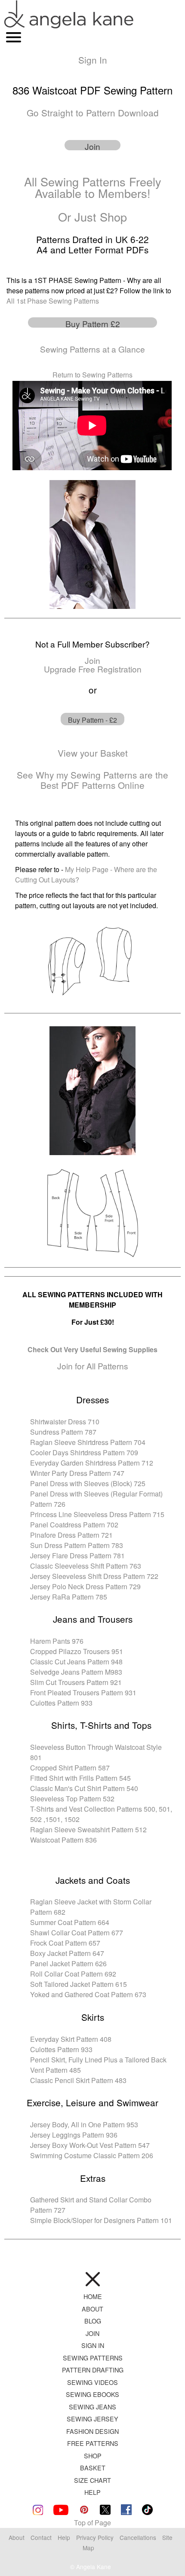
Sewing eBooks (92, 2394)
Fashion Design (92, 2431)
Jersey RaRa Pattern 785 (69, 1597)
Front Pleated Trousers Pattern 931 (83, 1692)
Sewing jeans (92, 2407)
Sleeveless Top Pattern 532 (72, 1799)
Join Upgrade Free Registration (93, 664)
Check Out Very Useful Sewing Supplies (92, 1349)
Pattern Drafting (93, 2370)
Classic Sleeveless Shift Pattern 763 (86, 1566)
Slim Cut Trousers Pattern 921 (76, 1682)
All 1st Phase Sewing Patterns (53, 301)
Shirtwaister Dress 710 (65, 1422)
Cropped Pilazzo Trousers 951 (77, 1651)
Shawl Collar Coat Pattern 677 (77, 1933)
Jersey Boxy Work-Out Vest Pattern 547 (90, 2145)
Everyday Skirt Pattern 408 (71, 2039)
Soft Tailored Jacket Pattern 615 (79, 1984)
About (92, 2309)
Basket (93, 2468)
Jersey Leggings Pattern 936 (74, 2135)
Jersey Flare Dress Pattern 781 (77, 1556)
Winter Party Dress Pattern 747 (77, 1473)
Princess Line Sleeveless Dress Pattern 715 (97, 1514)
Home (93, 2296)
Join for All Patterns (93, 1366)
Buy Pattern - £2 (92, 720)
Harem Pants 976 (57, 1641)
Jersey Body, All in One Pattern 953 (84, 2124)
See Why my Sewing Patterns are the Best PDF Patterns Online (92, 780)
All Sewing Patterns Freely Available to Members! (93, 187)
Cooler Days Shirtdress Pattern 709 (84, 1452)
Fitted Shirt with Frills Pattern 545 (80, 1778)
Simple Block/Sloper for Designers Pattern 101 (101, 2220)
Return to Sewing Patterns (92, 375)
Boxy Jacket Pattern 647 (67, 1953)
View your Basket (93, 753)
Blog (93, 2321)
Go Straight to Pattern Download (93, 113)
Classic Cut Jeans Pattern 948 (76, 1662)
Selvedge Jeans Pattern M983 (76, 1672)
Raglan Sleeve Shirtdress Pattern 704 (88, 1442)
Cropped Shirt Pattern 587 (70, 1768)
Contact (41, 2537)
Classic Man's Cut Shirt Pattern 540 (84, 1788)
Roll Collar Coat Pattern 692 (73, 1974)
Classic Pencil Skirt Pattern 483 (78, 2080)
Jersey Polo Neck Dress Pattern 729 (85, 1586)
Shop (93, 2456)
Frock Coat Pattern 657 (65, 1943)
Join (92, 2333)
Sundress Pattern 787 (63, 1432)
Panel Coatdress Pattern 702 (74, 1525)
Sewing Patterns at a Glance (92, 349)
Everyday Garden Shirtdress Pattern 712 (92, 1463)
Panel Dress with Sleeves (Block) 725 (88, 1483)
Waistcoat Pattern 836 (63, 1840)
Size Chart (92, 2480)
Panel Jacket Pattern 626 (68, 1963)
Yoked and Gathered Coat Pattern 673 (88, 1994)
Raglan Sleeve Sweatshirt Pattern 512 (88, 1829)
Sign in (93, 2345)
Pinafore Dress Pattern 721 (71, 1535)
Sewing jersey (92, 2419)
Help (92, 2492)
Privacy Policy (95, 2537)
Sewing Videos (92, 2382)
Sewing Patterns (93, 2358)
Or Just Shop (92, 217)
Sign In (93, 60)
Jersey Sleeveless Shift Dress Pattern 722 (94, 1576)
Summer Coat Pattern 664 (70, 1922)
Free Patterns (93, 2443)
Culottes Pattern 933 (61, 1703)
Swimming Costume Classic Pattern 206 (92, 2155)
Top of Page (92, 2523)
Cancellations (139, 2537)
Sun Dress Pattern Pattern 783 (77, 1545)
